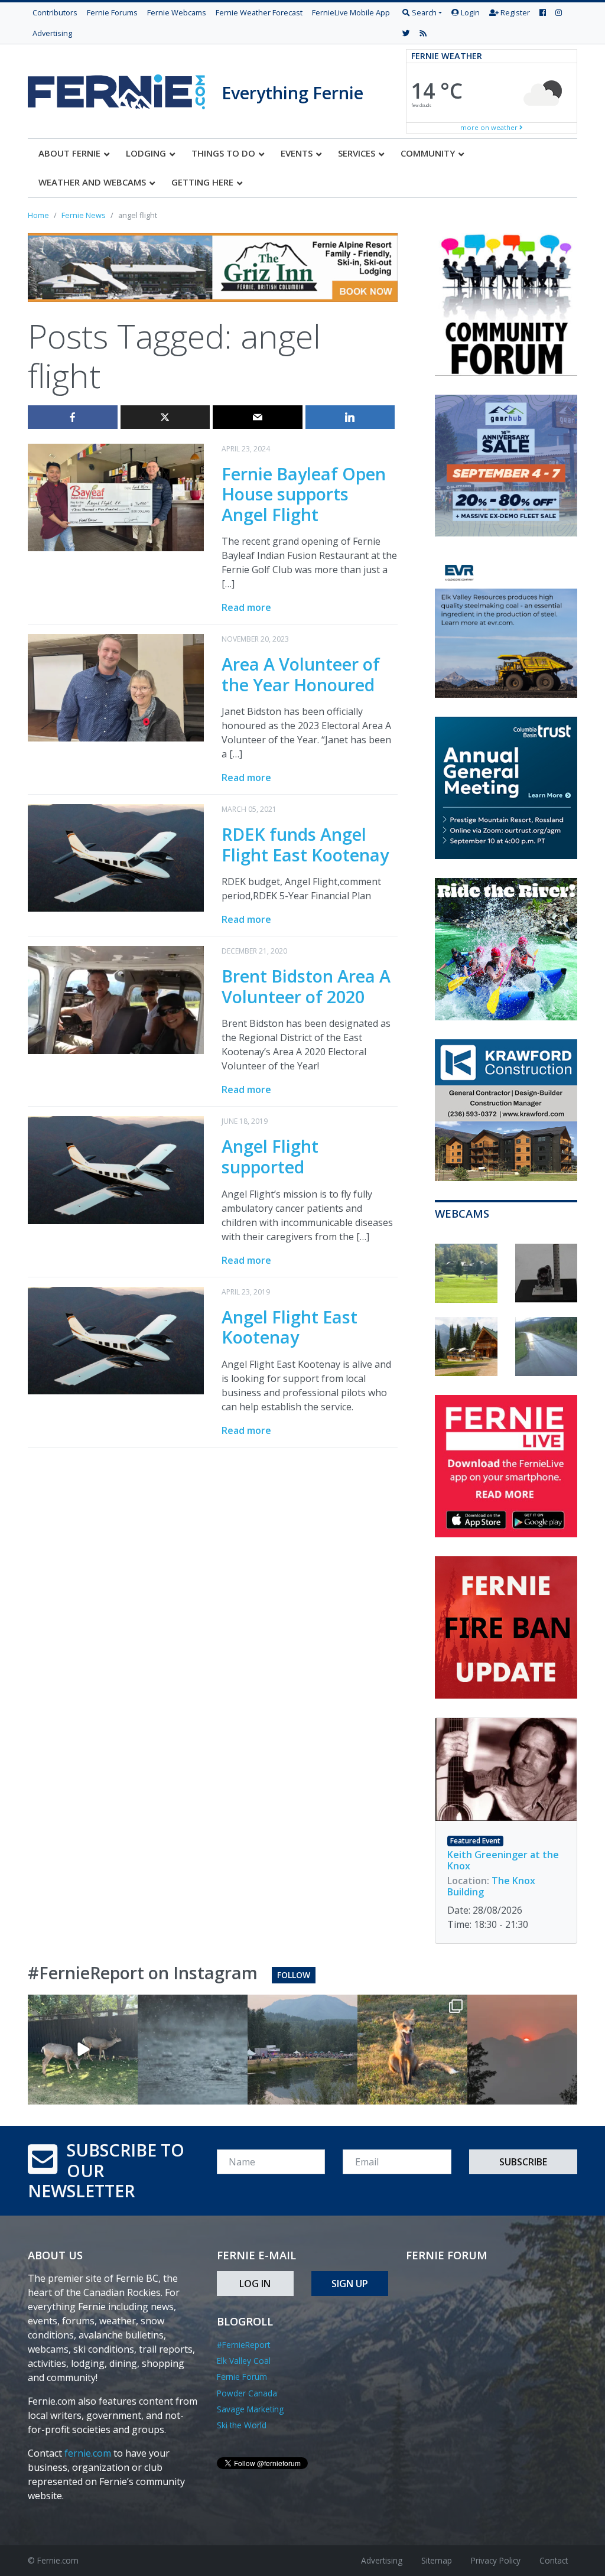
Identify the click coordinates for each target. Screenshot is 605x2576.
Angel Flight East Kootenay (290, 1327)
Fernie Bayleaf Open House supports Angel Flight (304, 494)
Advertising (52, 33)
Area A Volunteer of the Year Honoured (301, 674)
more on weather (490, 127)
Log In (255, 2284)
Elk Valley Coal (244, 2361)
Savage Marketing (250, 2409)
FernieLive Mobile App (351, 12)
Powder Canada (247, 2393)
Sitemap (437, 2560)
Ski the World (242, 2425)
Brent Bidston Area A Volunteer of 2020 (306, 986)
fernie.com (88, 2453)
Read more (246, 607)
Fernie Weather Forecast (259, 12)
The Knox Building (491, 1886)
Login (469, 12)
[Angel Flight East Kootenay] (116, 1339)
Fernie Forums (112, 12)
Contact (554, 2560)
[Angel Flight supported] (116, 1169)
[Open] (83, 2050)
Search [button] (423, 12)
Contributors (55, 12)
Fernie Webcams (177, 12)
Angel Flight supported (270, 1156)
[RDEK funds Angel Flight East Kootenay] (116, 857)
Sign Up (350, 2284)
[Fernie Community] (125, 89)
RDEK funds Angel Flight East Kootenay (305, 844)
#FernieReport (243, 2345)
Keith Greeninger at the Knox (503, 1860)
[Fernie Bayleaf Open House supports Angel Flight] (116, 496)
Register (514, 12)
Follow (294, 1975)
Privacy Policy (496, 2560)
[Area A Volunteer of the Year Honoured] (116, 687)
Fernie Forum (242, 2377)
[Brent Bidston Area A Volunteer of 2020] (116, 999)
